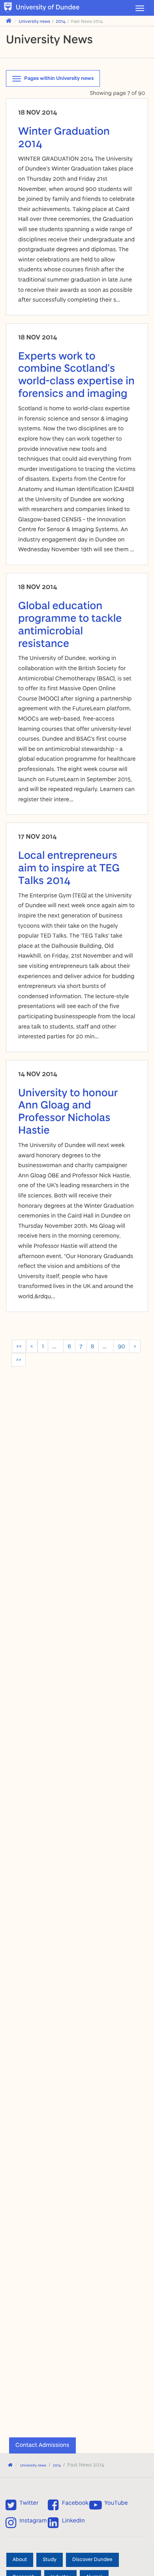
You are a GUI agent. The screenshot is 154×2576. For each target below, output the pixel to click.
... (56, 1346)
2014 (61, 21)
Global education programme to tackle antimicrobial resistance (70, 624)
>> (19, 1359)
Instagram (33, 2521)
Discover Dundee (92, 2560)
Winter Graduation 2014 (64, 137)
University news (35, 21)
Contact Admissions (42, 2445)
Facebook (75, 2503)
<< (19, 1346)
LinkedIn (73, 2521)
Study (50, 2560)
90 (121, 1346)
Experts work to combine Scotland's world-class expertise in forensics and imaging (76, 374)
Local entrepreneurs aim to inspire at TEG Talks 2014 (69, 867)
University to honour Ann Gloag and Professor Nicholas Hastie (68, 1111)
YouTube (116, 2503)
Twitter (29, 2503)
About (20, 2560)
